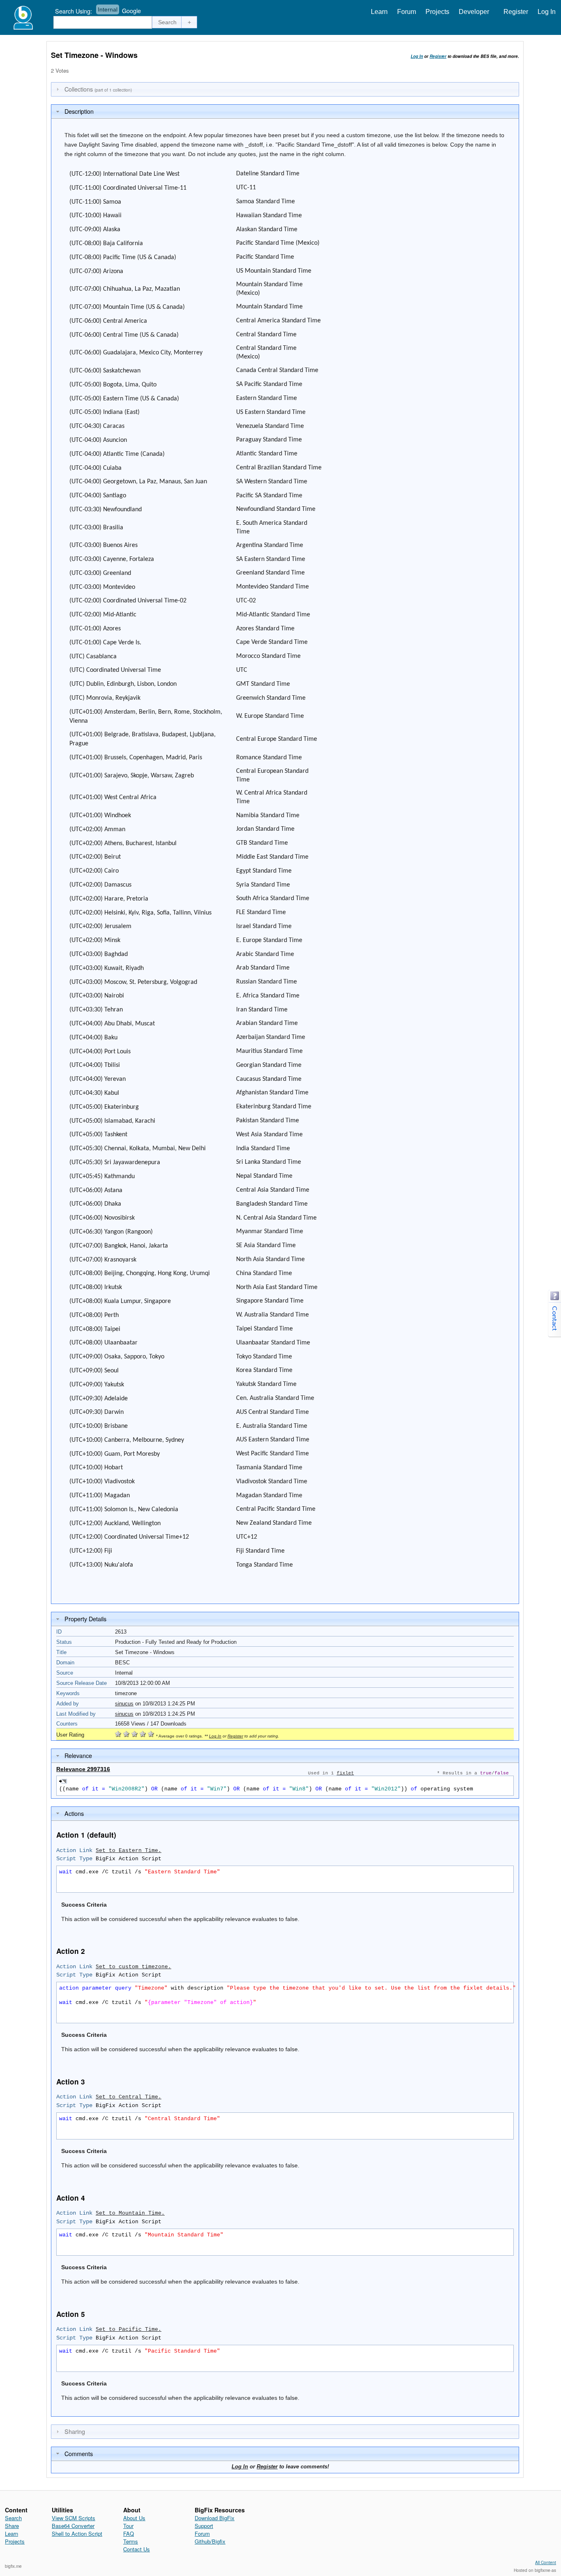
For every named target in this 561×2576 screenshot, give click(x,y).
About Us (134, 2518)
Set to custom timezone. (133, 1967)
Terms (131, 2541)
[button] (168, 22)
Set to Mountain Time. (130, 2213)
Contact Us (137, 2549)
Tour (128, 2526)
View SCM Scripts (74, 2518)
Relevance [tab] (78, 1755)
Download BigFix (215, 2518)
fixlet (345, 1773)
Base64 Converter (73, 2526)
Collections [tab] (98, 89)
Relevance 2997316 (83, 1769)
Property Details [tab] (85, 1619)
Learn (379, 12)
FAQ (129, 2533)
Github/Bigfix (210, 2541)
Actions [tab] (74, 1813)
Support (204, 2526)
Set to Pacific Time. (129, 2329)
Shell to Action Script (77, 2533)
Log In (547, 12)
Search (13, 2518)
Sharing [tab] (75, 2431)
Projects (437, 12)
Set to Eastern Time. (129, 1851)
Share (12, 2526)
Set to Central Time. (129, 2097)
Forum (407, 12)
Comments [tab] (79, 2453)
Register (516, 12)
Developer (474, 12)
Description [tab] (79, 111)
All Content (546, 2562)
